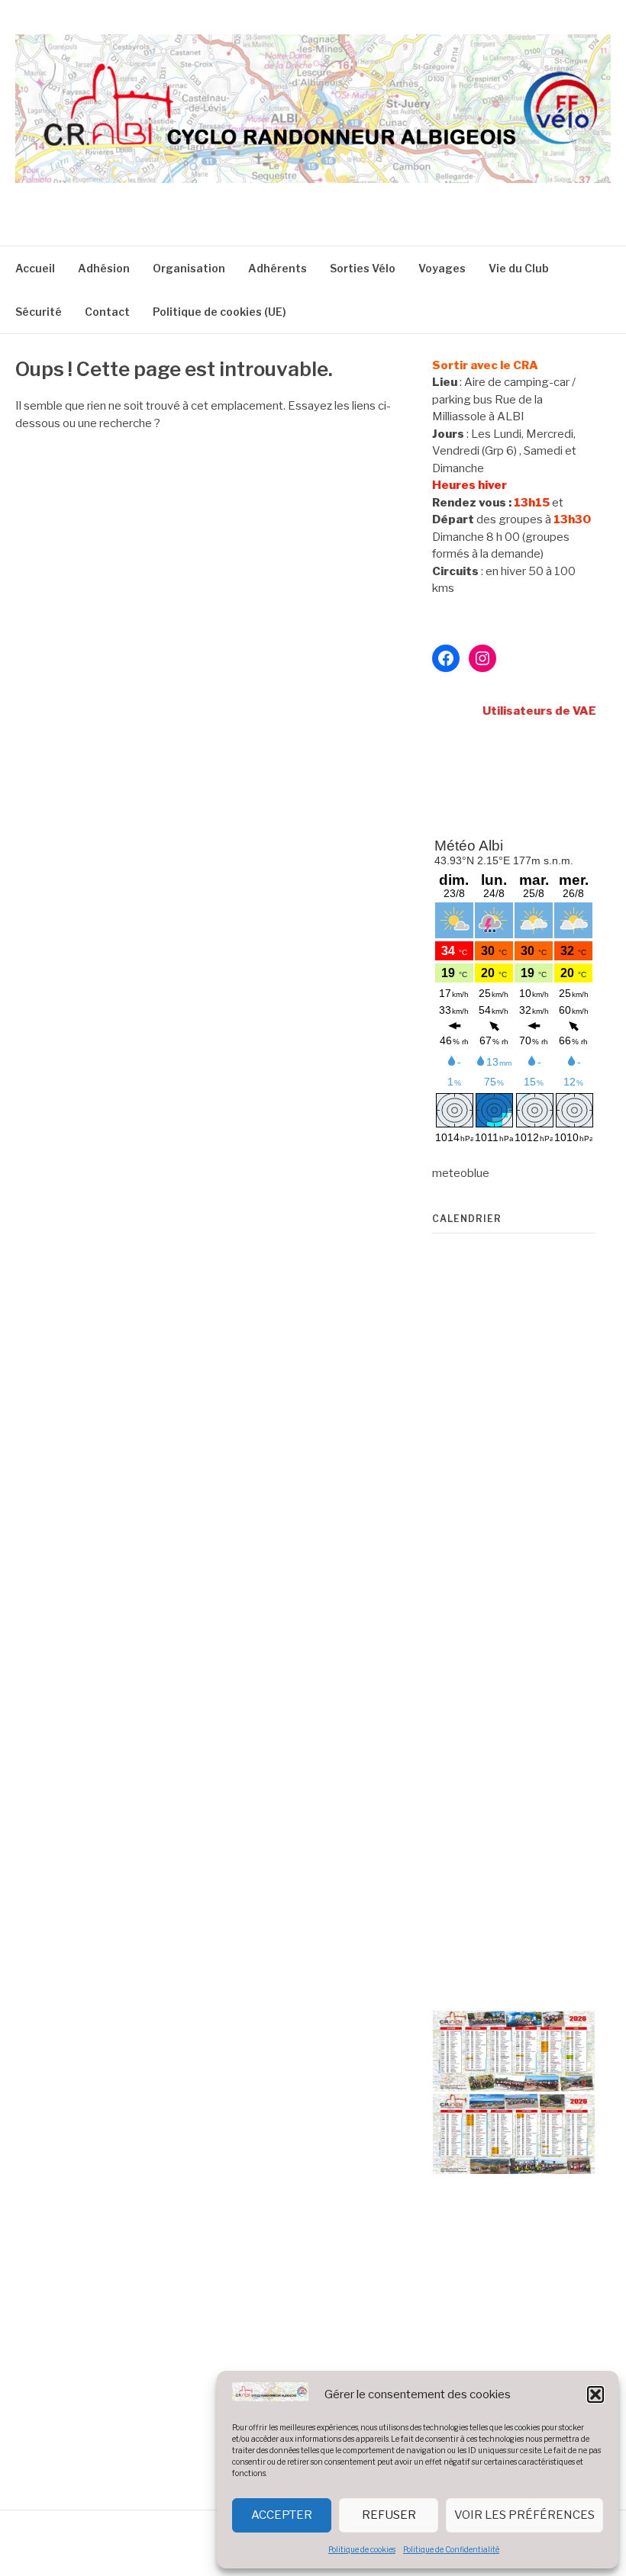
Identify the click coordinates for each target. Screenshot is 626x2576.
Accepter (282, 2515)
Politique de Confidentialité (451, 2549)
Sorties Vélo (363, 268)
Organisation (189, 268)
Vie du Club (519, 268)
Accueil (35, 268)
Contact (107, 312)
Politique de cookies (362, 2549)
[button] (595, 2394)
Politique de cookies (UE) (219, 312)
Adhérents (278, 268)
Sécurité (39, 312)
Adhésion (104, 268)
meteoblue (461, 1173)
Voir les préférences (524, 2515)
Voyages (442, 268)
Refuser (389, 2515)
